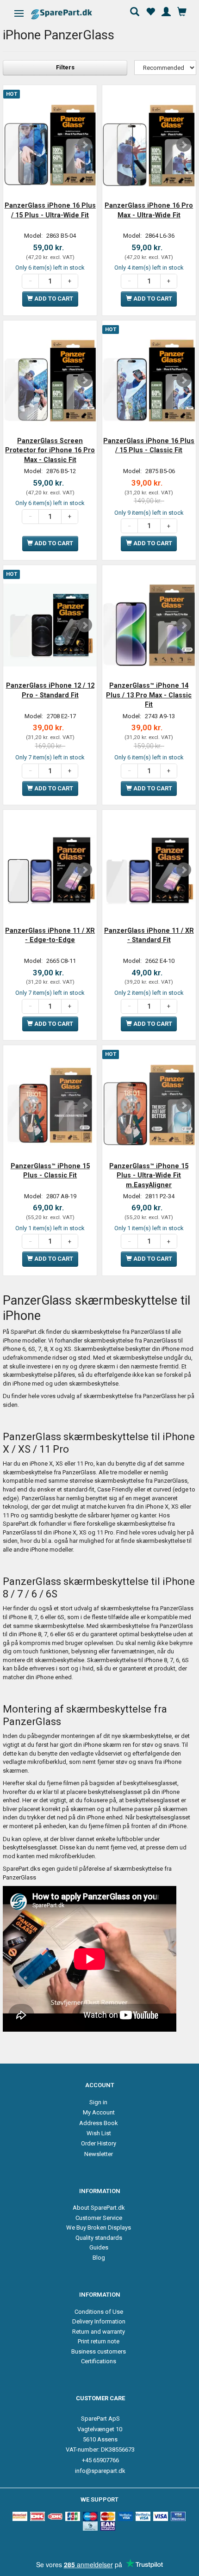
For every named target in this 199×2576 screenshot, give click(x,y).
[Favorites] (150, 11)
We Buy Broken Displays (99, 2228)
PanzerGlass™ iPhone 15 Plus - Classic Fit (50, 1171)
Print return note (99, 2341)
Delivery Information (99, 2321)
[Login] (166, 11)
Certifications (99, 2361)
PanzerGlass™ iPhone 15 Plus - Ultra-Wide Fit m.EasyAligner (149, 1175)
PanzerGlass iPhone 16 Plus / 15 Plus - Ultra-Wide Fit (50, 210)
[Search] (135, 11)
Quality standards (99, 2238)
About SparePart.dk (99, 2208)
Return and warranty (99, 2332)
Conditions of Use (99, 2312)
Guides (99, 2247)
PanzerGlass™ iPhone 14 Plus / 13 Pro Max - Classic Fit (149, 695)
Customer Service (99, 2218)
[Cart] (182, 11)
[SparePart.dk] (70, 14)
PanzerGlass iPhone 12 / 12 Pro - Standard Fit (50, 690)
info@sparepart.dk (100, 2471)
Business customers (99, 2351)
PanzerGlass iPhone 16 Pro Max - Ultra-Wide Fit (149, 210)
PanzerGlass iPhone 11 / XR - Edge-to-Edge (50, 935)
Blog (99, 2258)
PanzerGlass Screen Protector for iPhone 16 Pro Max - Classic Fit (50, 450)
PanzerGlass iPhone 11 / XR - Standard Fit (149, 935)
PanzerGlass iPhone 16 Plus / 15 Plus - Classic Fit (149, 445)
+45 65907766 (100, 2460)
